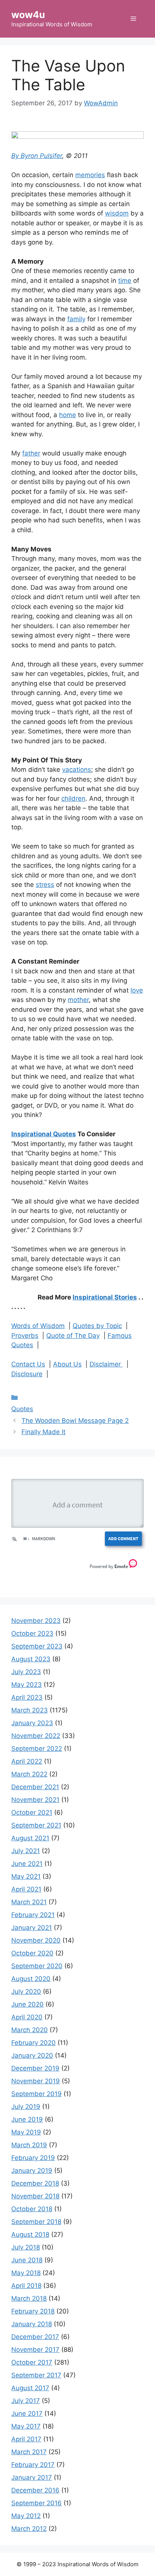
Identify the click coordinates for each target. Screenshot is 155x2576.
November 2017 (35, 2350)
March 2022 (29, 1774)
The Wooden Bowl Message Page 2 (75, 1421)
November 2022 (36, 1736)
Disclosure (27, 1374)
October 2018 (32, 2209)
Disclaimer (106, 1364)
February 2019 (33, 2158)
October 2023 (32, 1633)
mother (78, 1000)
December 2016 (35, 2490)
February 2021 (33, 1915)
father (31, 453)
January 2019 (32, 2171)
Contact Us (28, 1364)
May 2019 (26, 2132)
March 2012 (29, 2529)
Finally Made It (43, 1432)
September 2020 (37, 1966)
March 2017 (29, 2452)
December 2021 (35, 1787)
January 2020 (32, 2055)
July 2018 (26, 2247)
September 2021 (36, 1825)
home (68, 415)
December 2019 (35, 2068)
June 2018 (27, 2260)
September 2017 (36, 2375)
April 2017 (26, 2439)
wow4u (28, 15)
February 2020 (33, 2043)
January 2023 (32, 1723)
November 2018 (35, 2196)
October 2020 (32, 1953)
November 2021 (35, 1800)
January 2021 (32, 1928)
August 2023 (31, 1659)
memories (90, 175)
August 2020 (31, 1979)
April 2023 (27, 1697)
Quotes (22, 1409)
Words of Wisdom (38, 1326)
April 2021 (26, 1889)
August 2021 (30, 1838)
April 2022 (27, 1761)
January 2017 (32, 2477)
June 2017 (27, 2414)
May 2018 (26, 2273)
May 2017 (26, 2426)
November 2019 (36, 2081)
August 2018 (30, 2234)
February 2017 (33, 2465)
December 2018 (35, 2183)
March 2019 (29, 2145)
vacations (77, 770)
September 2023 (37, 1646)
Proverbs (25, 1336)
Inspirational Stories (105, 1297)
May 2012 (26, 2516)
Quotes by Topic (97, 1326)
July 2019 (26, 2107)
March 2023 (30, 1710)
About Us (67, 1364)
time (125, 281)
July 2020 (26, 1992)
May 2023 (27, 1685)
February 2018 (33, 2311)
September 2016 (36, 2503)
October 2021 (32, 1812)
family (76, 319)
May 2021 (26, 1876)
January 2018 (32, 2324)
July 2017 (26, 2401)
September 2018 (36, 2222)
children (73, 798)
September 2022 (37, 1749)
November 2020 (36, 1940)
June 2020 (27, 2004)
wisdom (117, 213)
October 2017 (32, 2362)
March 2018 (29, 2298)
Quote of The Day (73, 1336)
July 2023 (26, 1672)
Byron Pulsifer (41, 156)
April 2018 (26, 2286)
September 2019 (36, 2094)
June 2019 (27, 2119)
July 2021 (26, 1851)
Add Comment (123, 1538)
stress (45, 885)
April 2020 (27, 2017)
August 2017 (30, 2388)
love (137, 990)
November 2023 (36, 1621)
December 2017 (35, 2337)
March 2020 (30, 2030)
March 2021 (29, 1902)
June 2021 (27, 1864)
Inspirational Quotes (44, 1134)
